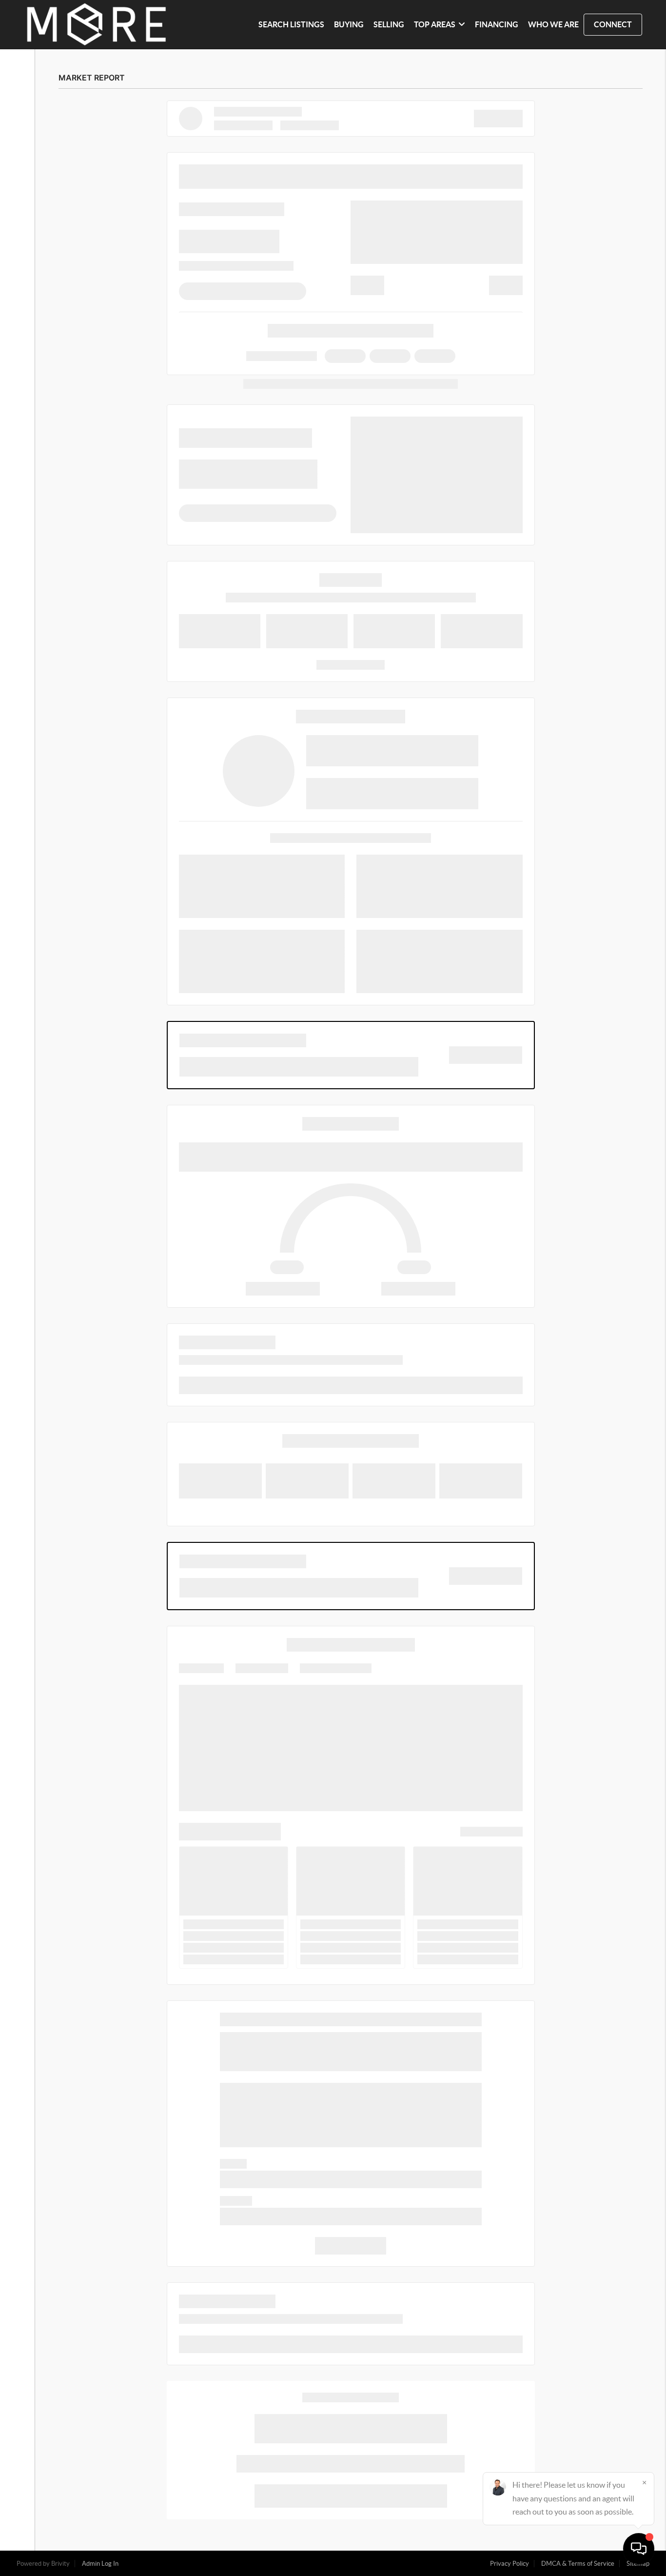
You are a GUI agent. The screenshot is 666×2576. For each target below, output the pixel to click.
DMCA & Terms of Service (578, 2564)
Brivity (60, 2564)
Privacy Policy (509, 2564)
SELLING (389, 24)
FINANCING (497, 24)
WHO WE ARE (553, 24)
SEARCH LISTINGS (291, 24)
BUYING (349, 24)
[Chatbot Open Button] (639, 2549)
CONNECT (613, 24)
